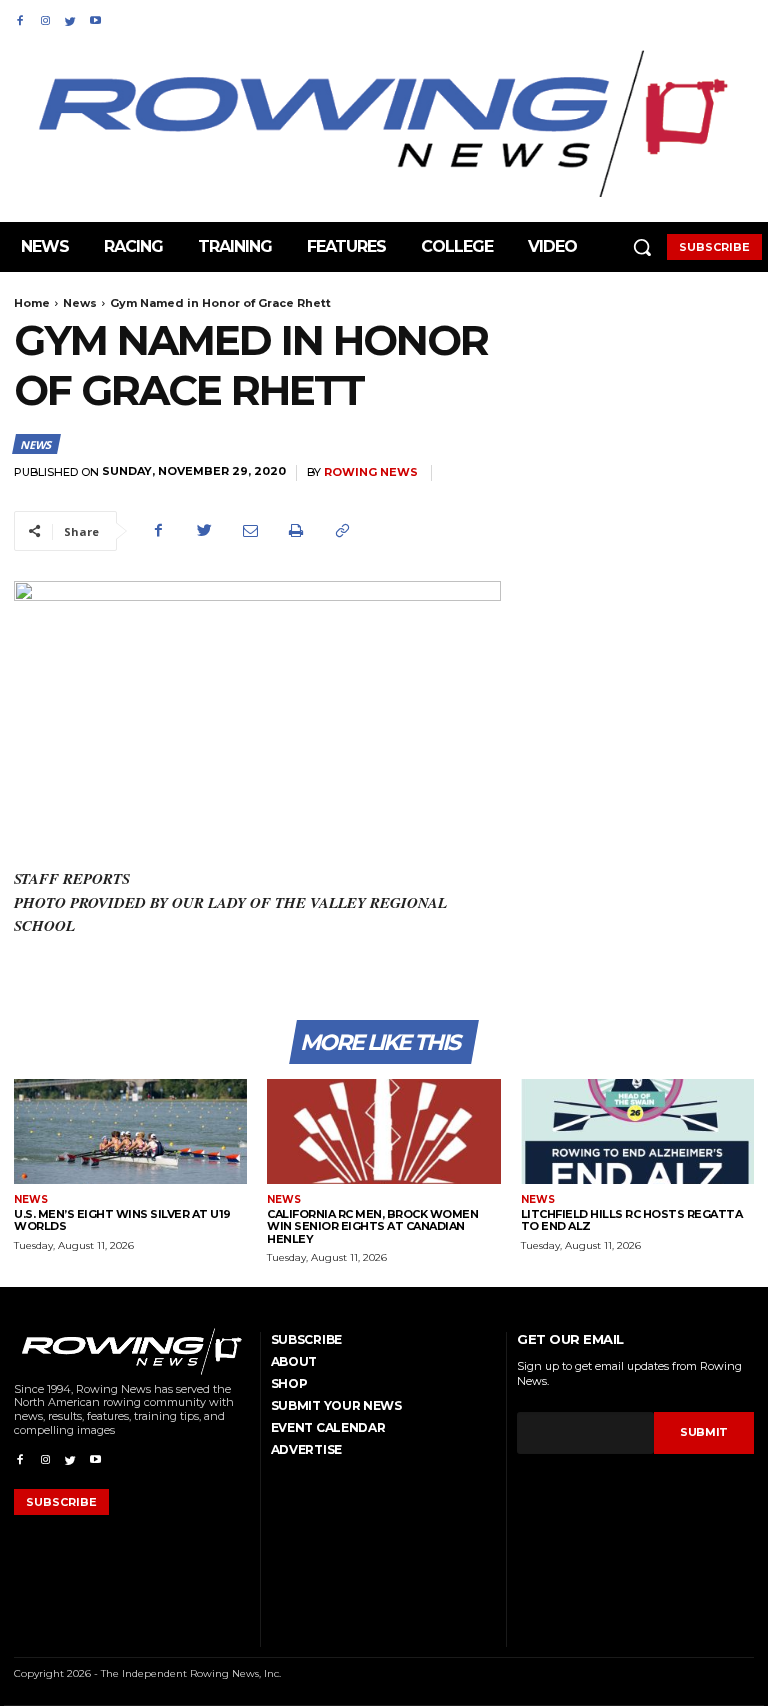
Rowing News (371, 472)
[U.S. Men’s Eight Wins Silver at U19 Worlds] (130, 1131)
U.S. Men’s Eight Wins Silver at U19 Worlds (122, 1220)
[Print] (296, 531)
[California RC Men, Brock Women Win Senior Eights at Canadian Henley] (383, 1131)
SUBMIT (704, 1432)
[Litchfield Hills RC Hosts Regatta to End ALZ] (637, 1131)
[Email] (250, 531)
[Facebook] (19, 17)
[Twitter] (70, 17)
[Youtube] (95, 17)
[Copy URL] (342, 531)
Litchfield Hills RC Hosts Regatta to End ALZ (632, 1220)
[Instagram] (44, 17)
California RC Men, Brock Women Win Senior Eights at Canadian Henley (372, 1226)
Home (32, 303)
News (80, 303)
